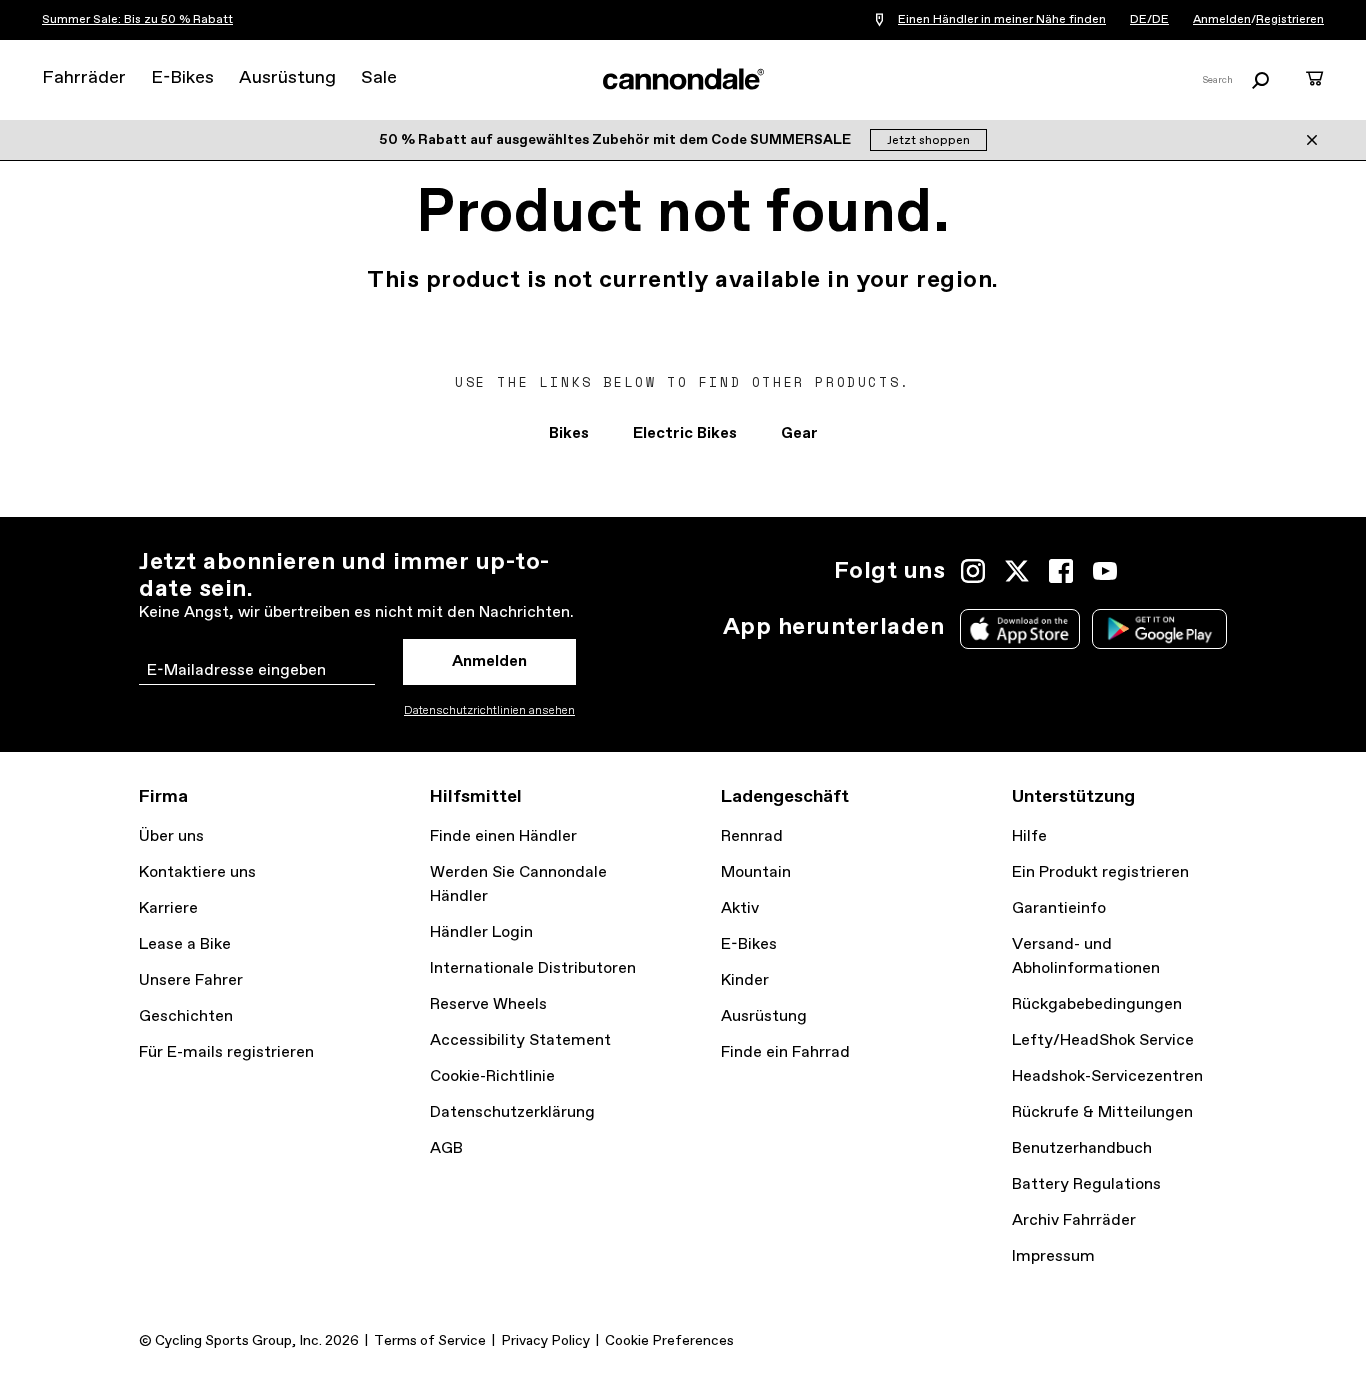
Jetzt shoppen (928, 141)
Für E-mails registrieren (226, 1052)
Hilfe (1029, 836)
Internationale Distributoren (533, 968)
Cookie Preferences (669, 1341)
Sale (379, 78)
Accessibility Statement (520, 1040)
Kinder (745, 980)
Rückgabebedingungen (1097, 1004)
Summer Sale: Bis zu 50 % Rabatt (137, 20)
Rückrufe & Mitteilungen (1102, 1112)
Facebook (1061, 571)
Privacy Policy (545, 1341)
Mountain (756, 872)
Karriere (168, 908)
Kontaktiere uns (197, 872)
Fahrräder (84, 78)
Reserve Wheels (488, 1004)
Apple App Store (1020, 629)
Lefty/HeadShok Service (1103, 1040)
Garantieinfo (1059, 908)
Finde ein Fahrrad (785, 1052)
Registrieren (1290, 20)
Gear (799, 433)
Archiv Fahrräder (1074, 1220)
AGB (446, 1148)
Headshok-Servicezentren (1107, 1076)
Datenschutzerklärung (512, 1112)
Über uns (171, 836)
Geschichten (186, 1016)
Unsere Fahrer (191, 980)
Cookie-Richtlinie (492, 1076)
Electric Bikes (685, 433)
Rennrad (752, 836)
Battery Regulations (1086, 1184)
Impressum (1053, 1256)
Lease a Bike (185, 944)
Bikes (569, 433)
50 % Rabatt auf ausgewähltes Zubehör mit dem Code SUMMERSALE (616, 140)
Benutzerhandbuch (1082, 1148)
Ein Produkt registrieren (1100, 872)
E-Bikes (182, 78)
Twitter (1017, 571)
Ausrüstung (287, 78)
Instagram (973, 571)
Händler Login (481, 932)
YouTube (1105, 571)
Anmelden (1222, 20)
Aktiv (740, 908)
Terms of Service (430, 1341)
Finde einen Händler (503, 836)
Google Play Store (1159, 629)
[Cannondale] (683, 79)
